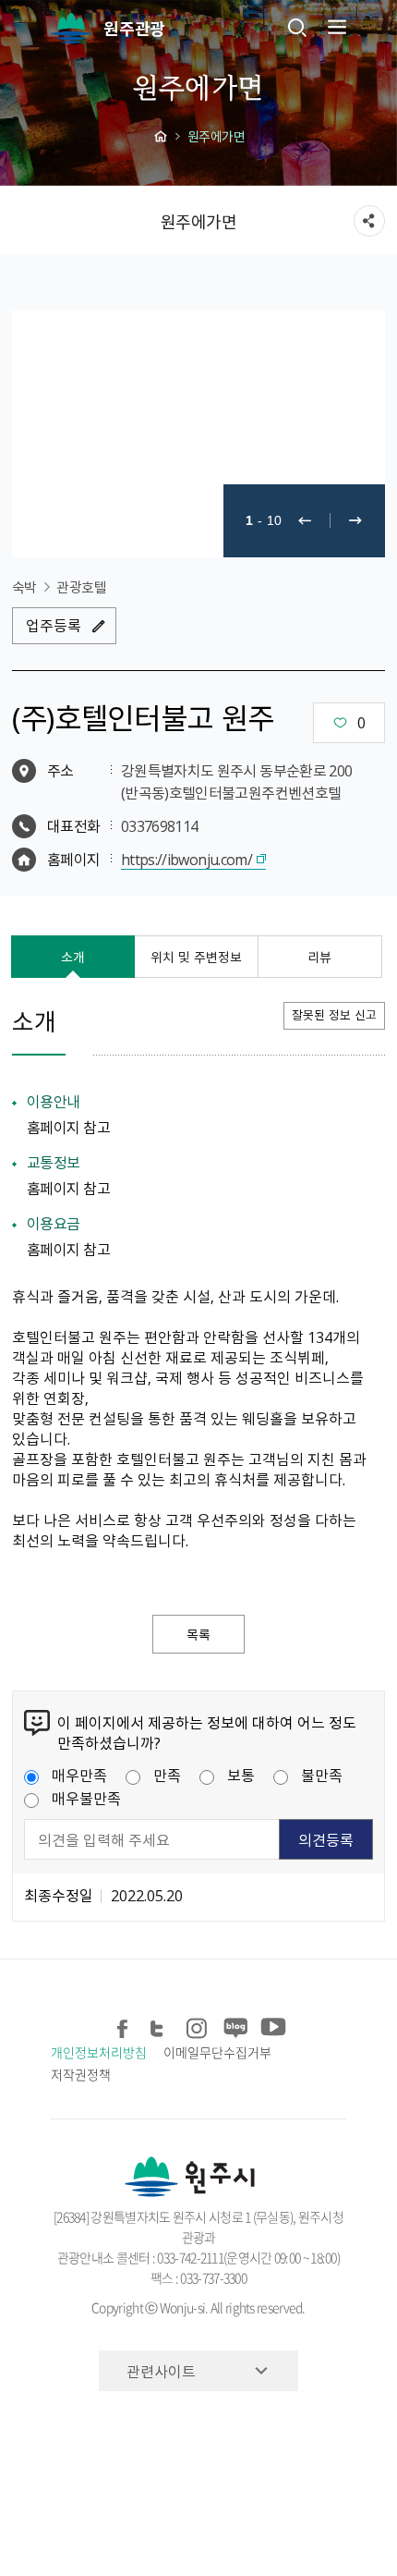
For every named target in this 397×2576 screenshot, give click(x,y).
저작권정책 (81, 2074)
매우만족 (79, 1775)
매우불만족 (86, 1798)
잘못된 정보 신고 (334, 1014)
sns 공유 (369, 221)
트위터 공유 (160, 2025)
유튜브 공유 (271, 2025)
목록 (198, 1634)
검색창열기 (297, 27)
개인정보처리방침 (98, 2052)
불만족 (322, 1775)
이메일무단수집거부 (217, 2052)
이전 (305, 521)
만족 (167, 1775)
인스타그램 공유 (197, 2025)
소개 (73, 957)
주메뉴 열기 (335, 27)
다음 (355, 521)
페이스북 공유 (123, 2025)
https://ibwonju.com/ (186, 859)
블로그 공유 (234, 2025)
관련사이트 (161, 2371)
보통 (241, 1775)
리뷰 (319, 957)
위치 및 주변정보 (196, 957)
